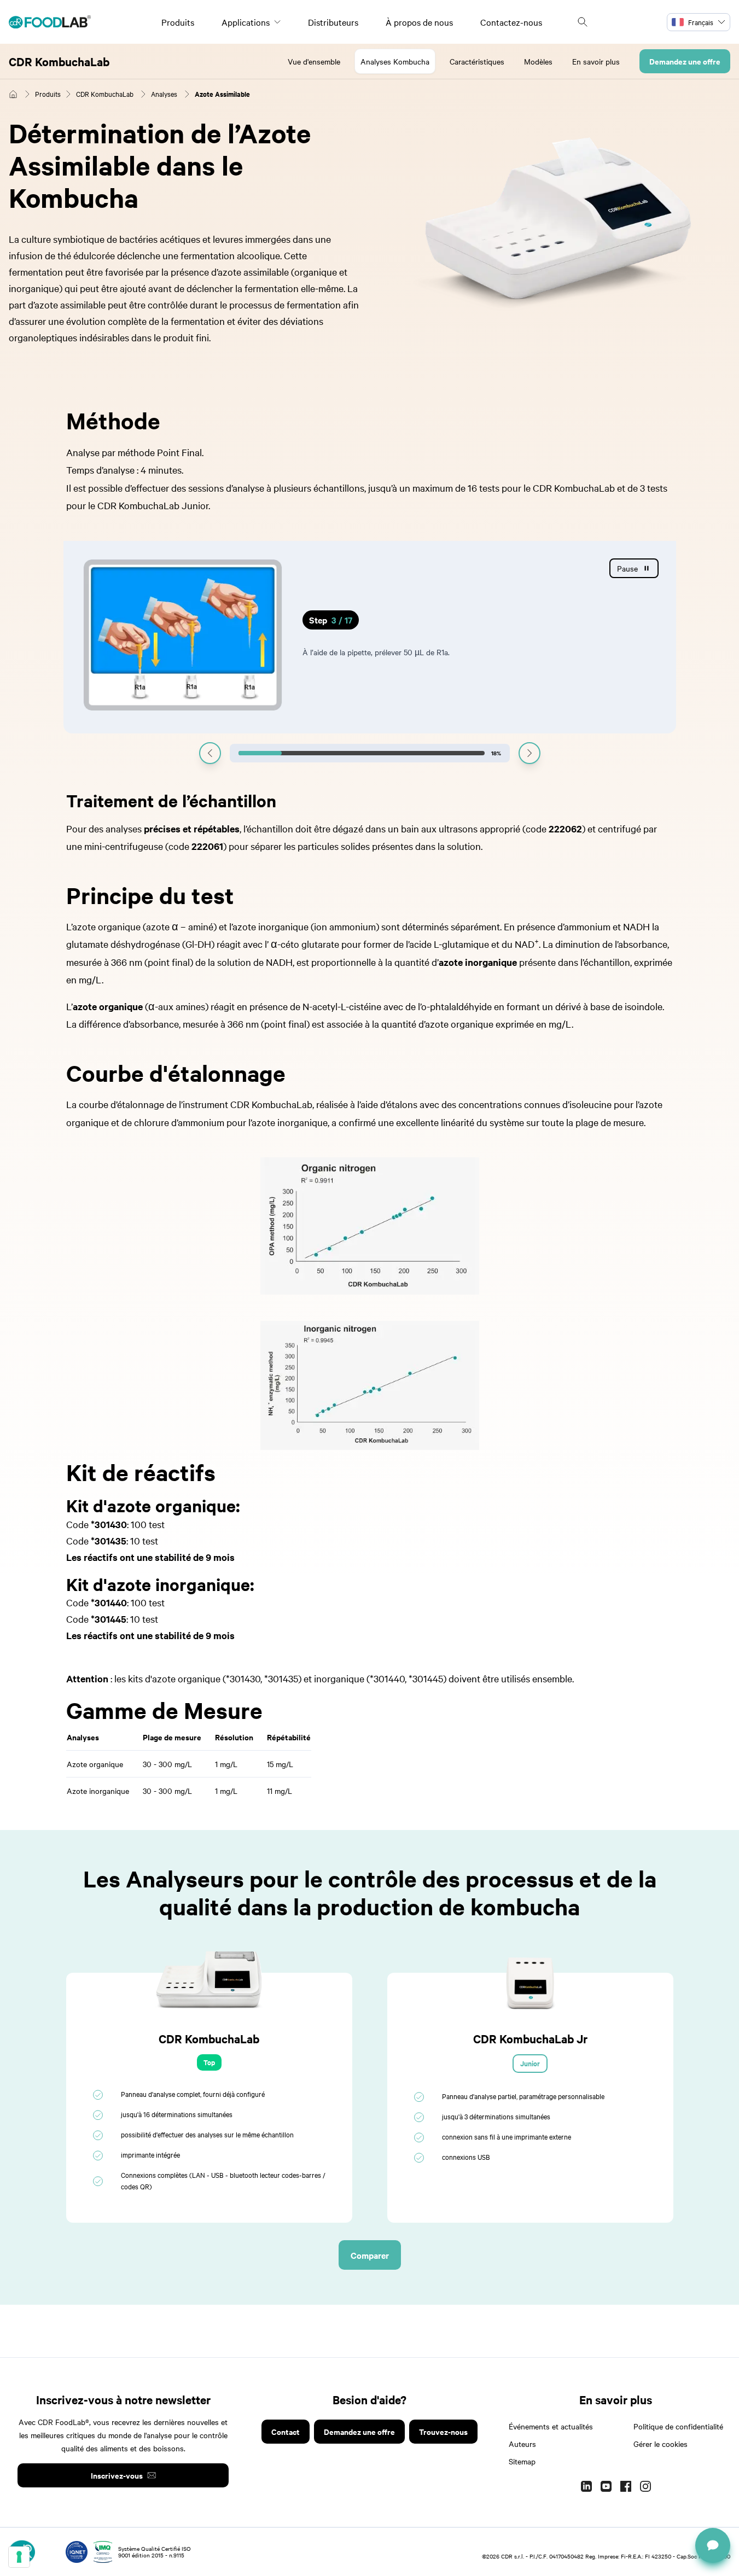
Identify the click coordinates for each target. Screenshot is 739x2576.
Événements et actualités (551, 2426)
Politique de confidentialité (678, 2426)
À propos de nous (419, 22)
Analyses (164, 94)
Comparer (370, 2255)
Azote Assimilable (222, 94)
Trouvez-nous (443, 2431)
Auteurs (522, 2444)
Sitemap (522, 2461)
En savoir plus (596, 61)
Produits (178, 22)
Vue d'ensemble (314, 61)
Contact (286, 2431)
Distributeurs (333, 22)
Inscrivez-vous (117, 2475)
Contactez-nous (511, 22)
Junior (530, 2063)
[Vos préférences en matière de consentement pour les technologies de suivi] (19, 2557)
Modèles (538, 61)
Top (209, 2062)
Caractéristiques (477, 61)
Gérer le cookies (661, 2444)
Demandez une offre (685, 61)
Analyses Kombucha (395, 61)
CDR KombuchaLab (59, 61)
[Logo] (50, 22)
